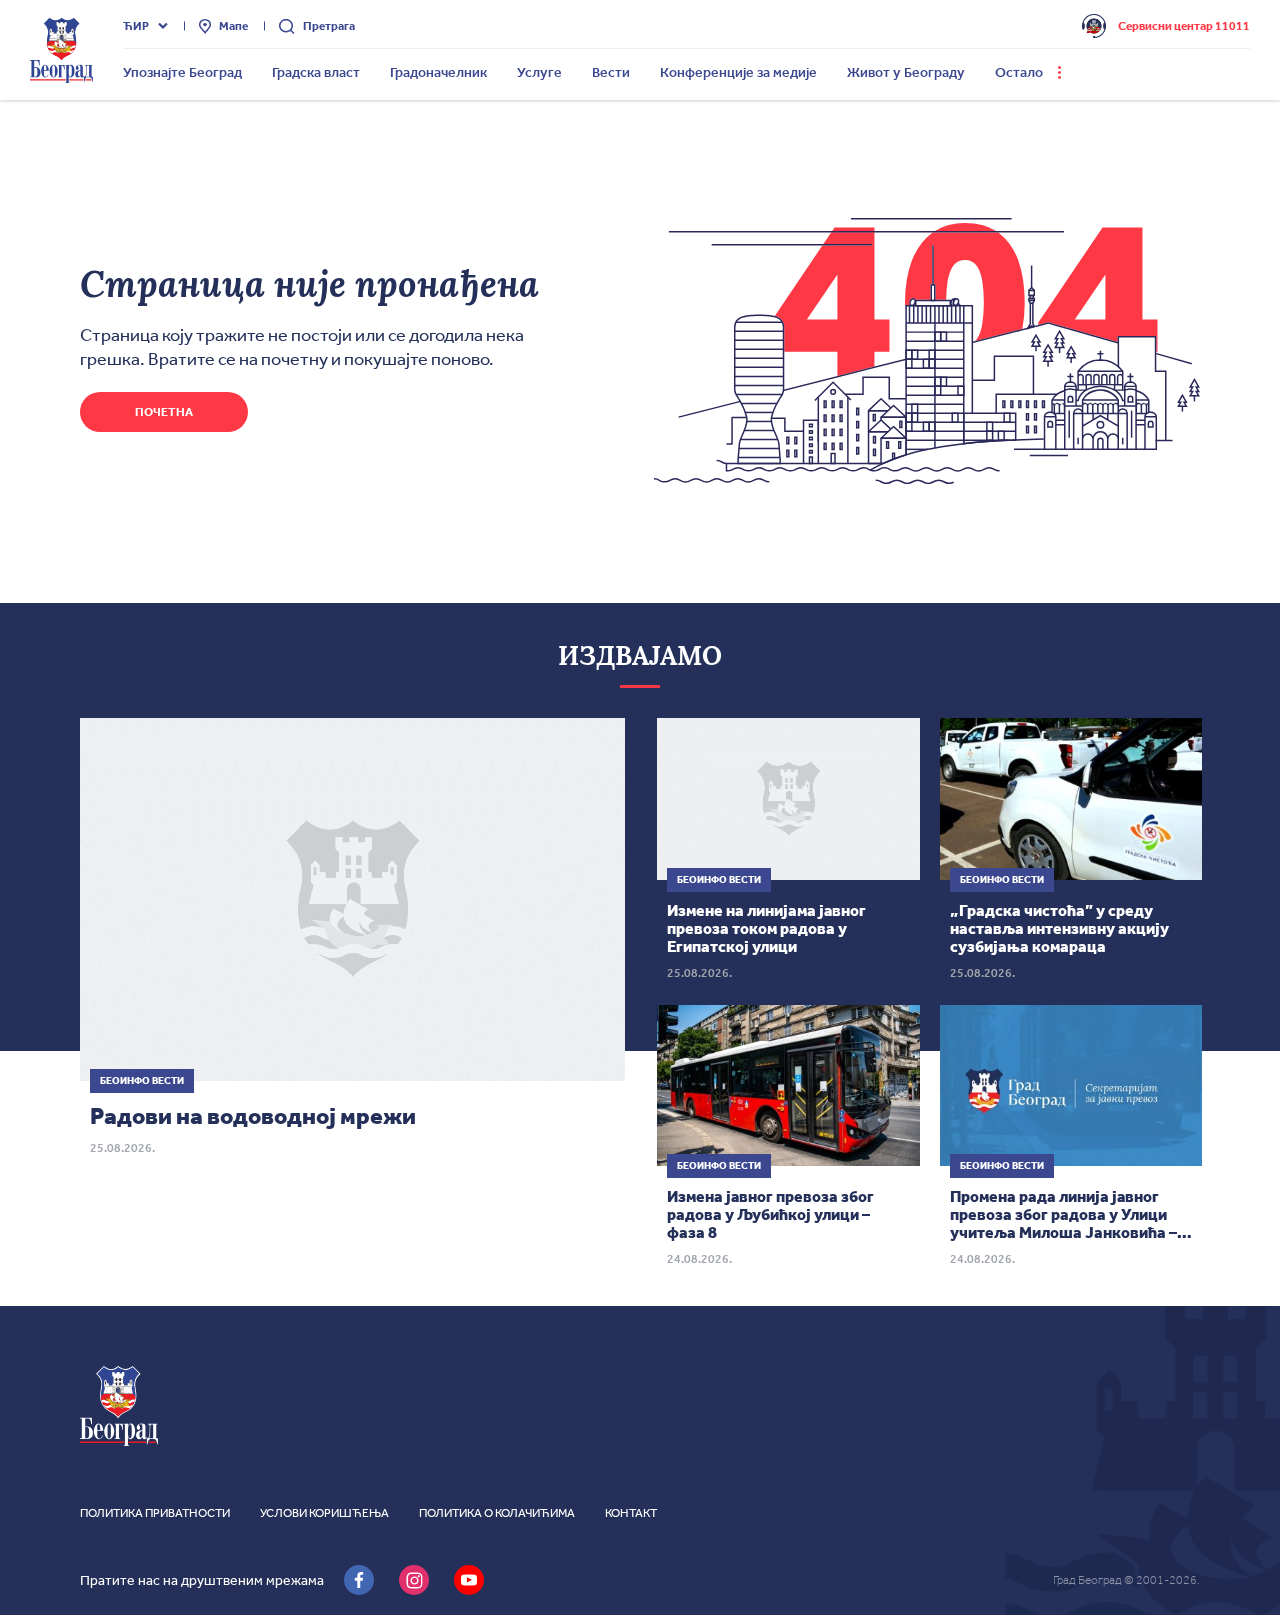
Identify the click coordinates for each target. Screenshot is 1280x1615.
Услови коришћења (324, 1513)
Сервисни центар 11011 (1184, 26)
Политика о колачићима (497, 1513)
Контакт (631, 1513)
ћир (136, 26)
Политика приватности (155, 1513)
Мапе (233, 26)
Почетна (164, 412)
